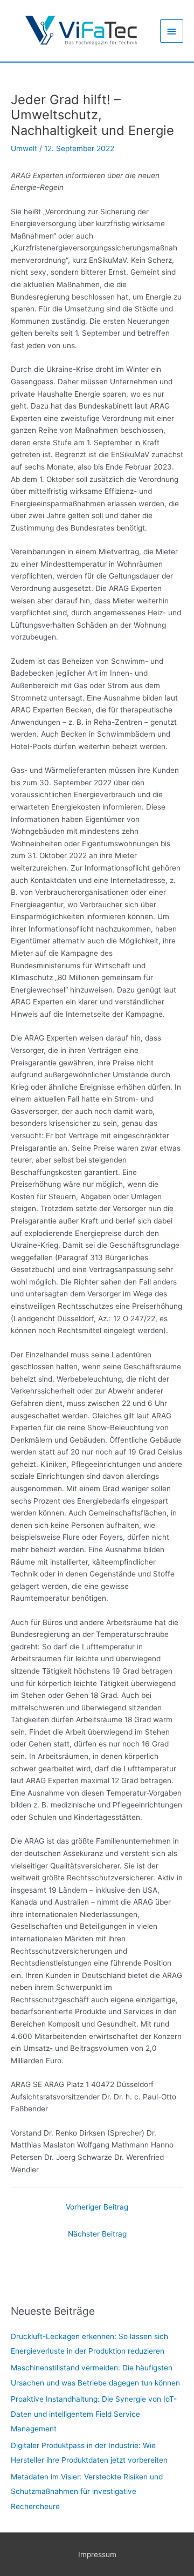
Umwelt (24, 148)
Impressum (97, 2554)
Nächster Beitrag (97, 2234)
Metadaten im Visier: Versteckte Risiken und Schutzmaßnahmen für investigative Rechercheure (87, 2492)
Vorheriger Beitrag (97, 2207)
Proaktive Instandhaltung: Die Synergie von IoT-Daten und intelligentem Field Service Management (94, 2414)
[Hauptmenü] (172, 31)
